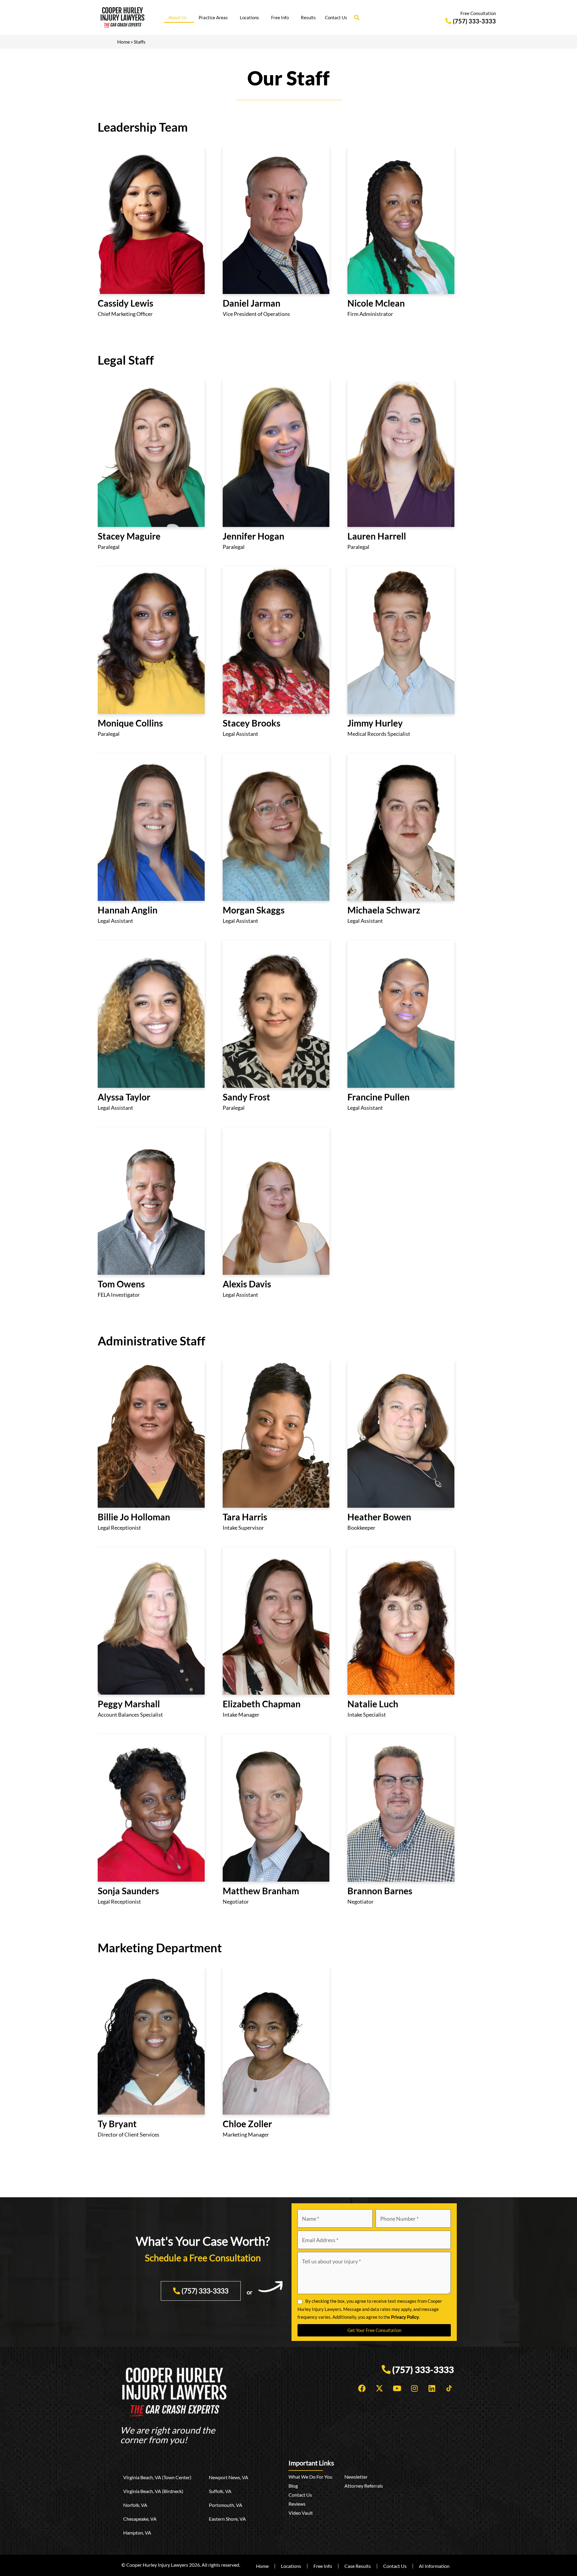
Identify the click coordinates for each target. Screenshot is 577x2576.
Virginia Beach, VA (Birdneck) (153, 2491)
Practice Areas (213, 17)
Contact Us (336, 17)
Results (308, 17)
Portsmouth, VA (226, 2505)
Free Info (280, 17)
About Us (177, 17)
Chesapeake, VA (140, 2519)
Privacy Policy (405, 2317)
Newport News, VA (229, 2477)
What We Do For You (310, 2477)
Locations (249, 17)
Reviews (297, 2504)
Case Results (358, 2566)
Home (124, 42)
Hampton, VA (137, 2533)
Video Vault (301, 2513)
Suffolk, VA (220, 2491)
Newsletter (356, 2477)
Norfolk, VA (135, 2505)
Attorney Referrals (364, 2486)
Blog (293, 2486)
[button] (357, 17)
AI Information (434, 2566)
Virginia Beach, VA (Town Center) (157, 2477)
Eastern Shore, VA (227, 2519)
